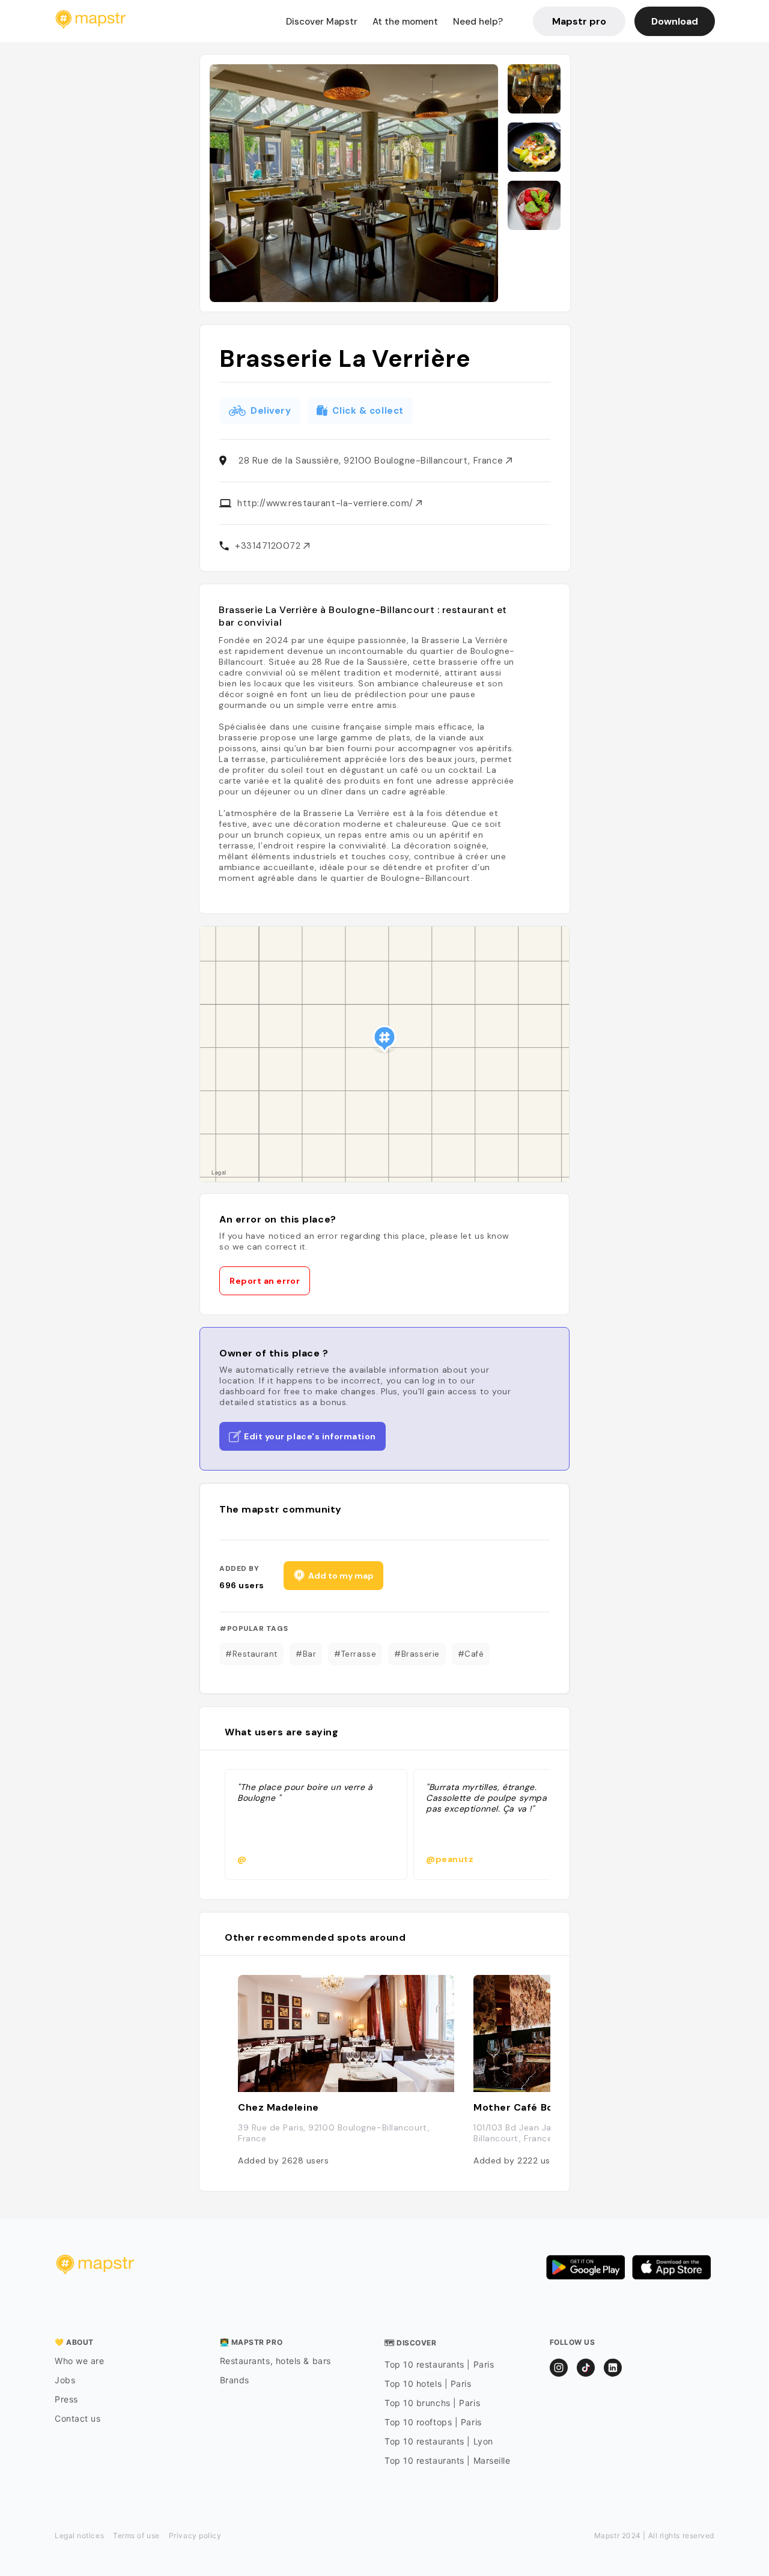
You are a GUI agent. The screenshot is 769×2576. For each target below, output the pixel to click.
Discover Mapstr (322, 22)
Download (675, 21)
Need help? (478, 22)
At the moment (405, 22)
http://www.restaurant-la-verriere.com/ (327, 503)
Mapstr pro (579, 21)
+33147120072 (269, 546)
